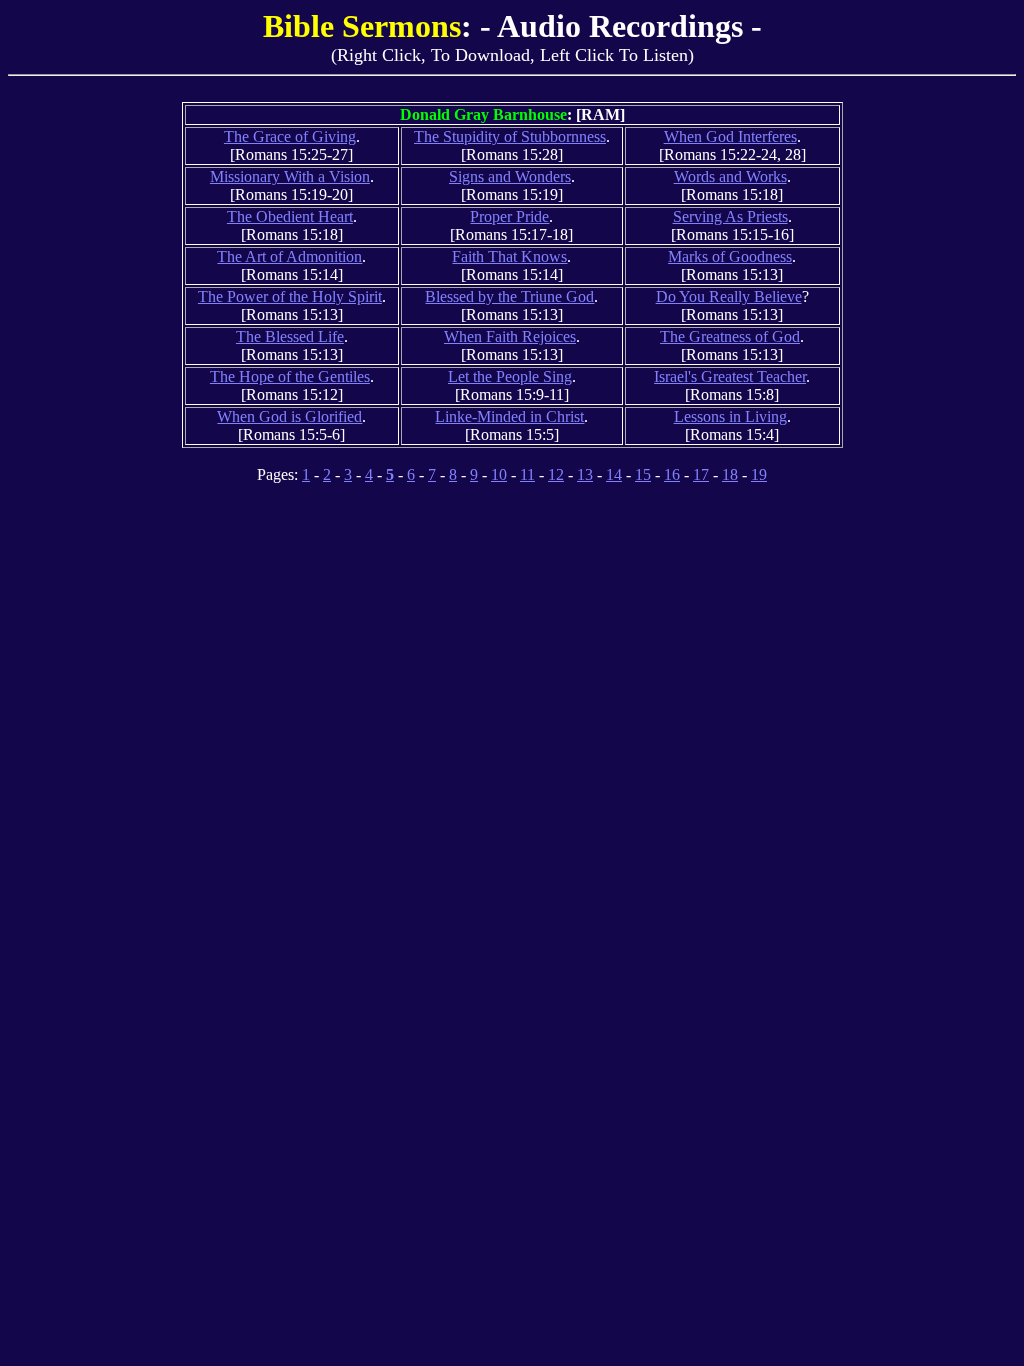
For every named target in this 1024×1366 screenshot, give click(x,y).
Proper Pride (509, 216)
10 (499, 474)
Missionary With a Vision (290, 176)
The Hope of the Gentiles (290, 376)
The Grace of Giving (290, 136)
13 (585, 474)
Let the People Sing (510, 376)
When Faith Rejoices (510, 336)
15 (643, 474)
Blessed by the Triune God (509, 296)
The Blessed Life (290, 336)
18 (730, 474)
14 (614, 474)
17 (701, 474)
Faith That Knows (509, 256)
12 (556, 474)
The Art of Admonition (289, 256)
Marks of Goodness (730, 256)
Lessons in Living (730, 416)
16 (672, 474)
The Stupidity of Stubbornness (510, 136)
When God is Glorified (289, 416)
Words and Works (730, 176)
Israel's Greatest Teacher (730, 376)
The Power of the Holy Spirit (290, 296)
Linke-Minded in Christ (509, 416)
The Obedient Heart (290, 216)
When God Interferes (730, 136)
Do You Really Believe (729, 296)
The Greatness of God (730, 336)
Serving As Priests (730, 216)
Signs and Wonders (510, 176)
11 (527, 474)
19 (759, 474)
